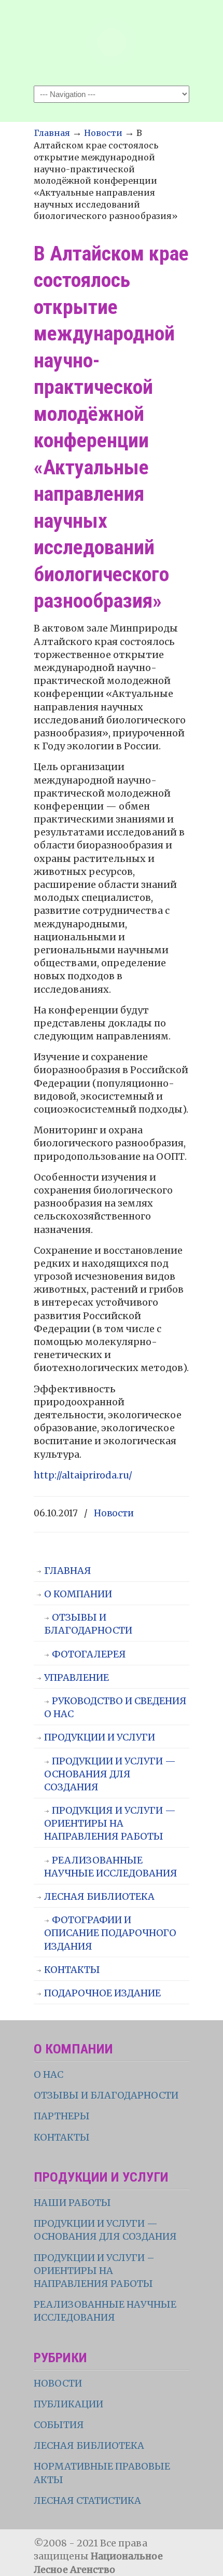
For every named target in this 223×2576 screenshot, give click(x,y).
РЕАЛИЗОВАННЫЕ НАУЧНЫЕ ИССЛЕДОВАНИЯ (111, 1867)
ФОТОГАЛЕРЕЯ (89, 1654)
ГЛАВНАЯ (68, 1571)
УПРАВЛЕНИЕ (76, 1677)
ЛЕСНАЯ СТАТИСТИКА (87, 2500)
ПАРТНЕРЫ (62, 2116)
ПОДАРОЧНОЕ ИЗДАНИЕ (102, 1993)
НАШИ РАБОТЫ (72, 2203)
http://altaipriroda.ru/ (83, 1475)
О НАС (48, 2074)
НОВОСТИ (58, 2383)
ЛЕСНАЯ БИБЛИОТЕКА (99, 1896)
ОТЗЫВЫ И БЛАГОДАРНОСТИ (88, 1624)
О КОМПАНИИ (78, 1594)
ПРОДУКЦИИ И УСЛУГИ (100, 1737)
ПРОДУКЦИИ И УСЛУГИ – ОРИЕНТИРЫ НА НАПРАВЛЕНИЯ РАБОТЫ (94, 2271)
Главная (52, 133)
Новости (103, 133)
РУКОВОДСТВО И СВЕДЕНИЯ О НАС (115, 1707)
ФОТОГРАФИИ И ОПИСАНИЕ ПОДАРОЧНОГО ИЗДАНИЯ (110, 1933)
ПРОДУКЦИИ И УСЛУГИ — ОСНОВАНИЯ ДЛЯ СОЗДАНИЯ (110, 1774)
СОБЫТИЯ (59, 2425)
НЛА (112, 42)
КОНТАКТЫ (72, 1970)
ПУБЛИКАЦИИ (68, 2404)
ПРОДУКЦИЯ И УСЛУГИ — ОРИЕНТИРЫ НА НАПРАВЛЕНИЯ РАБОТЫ (110, 1823)
